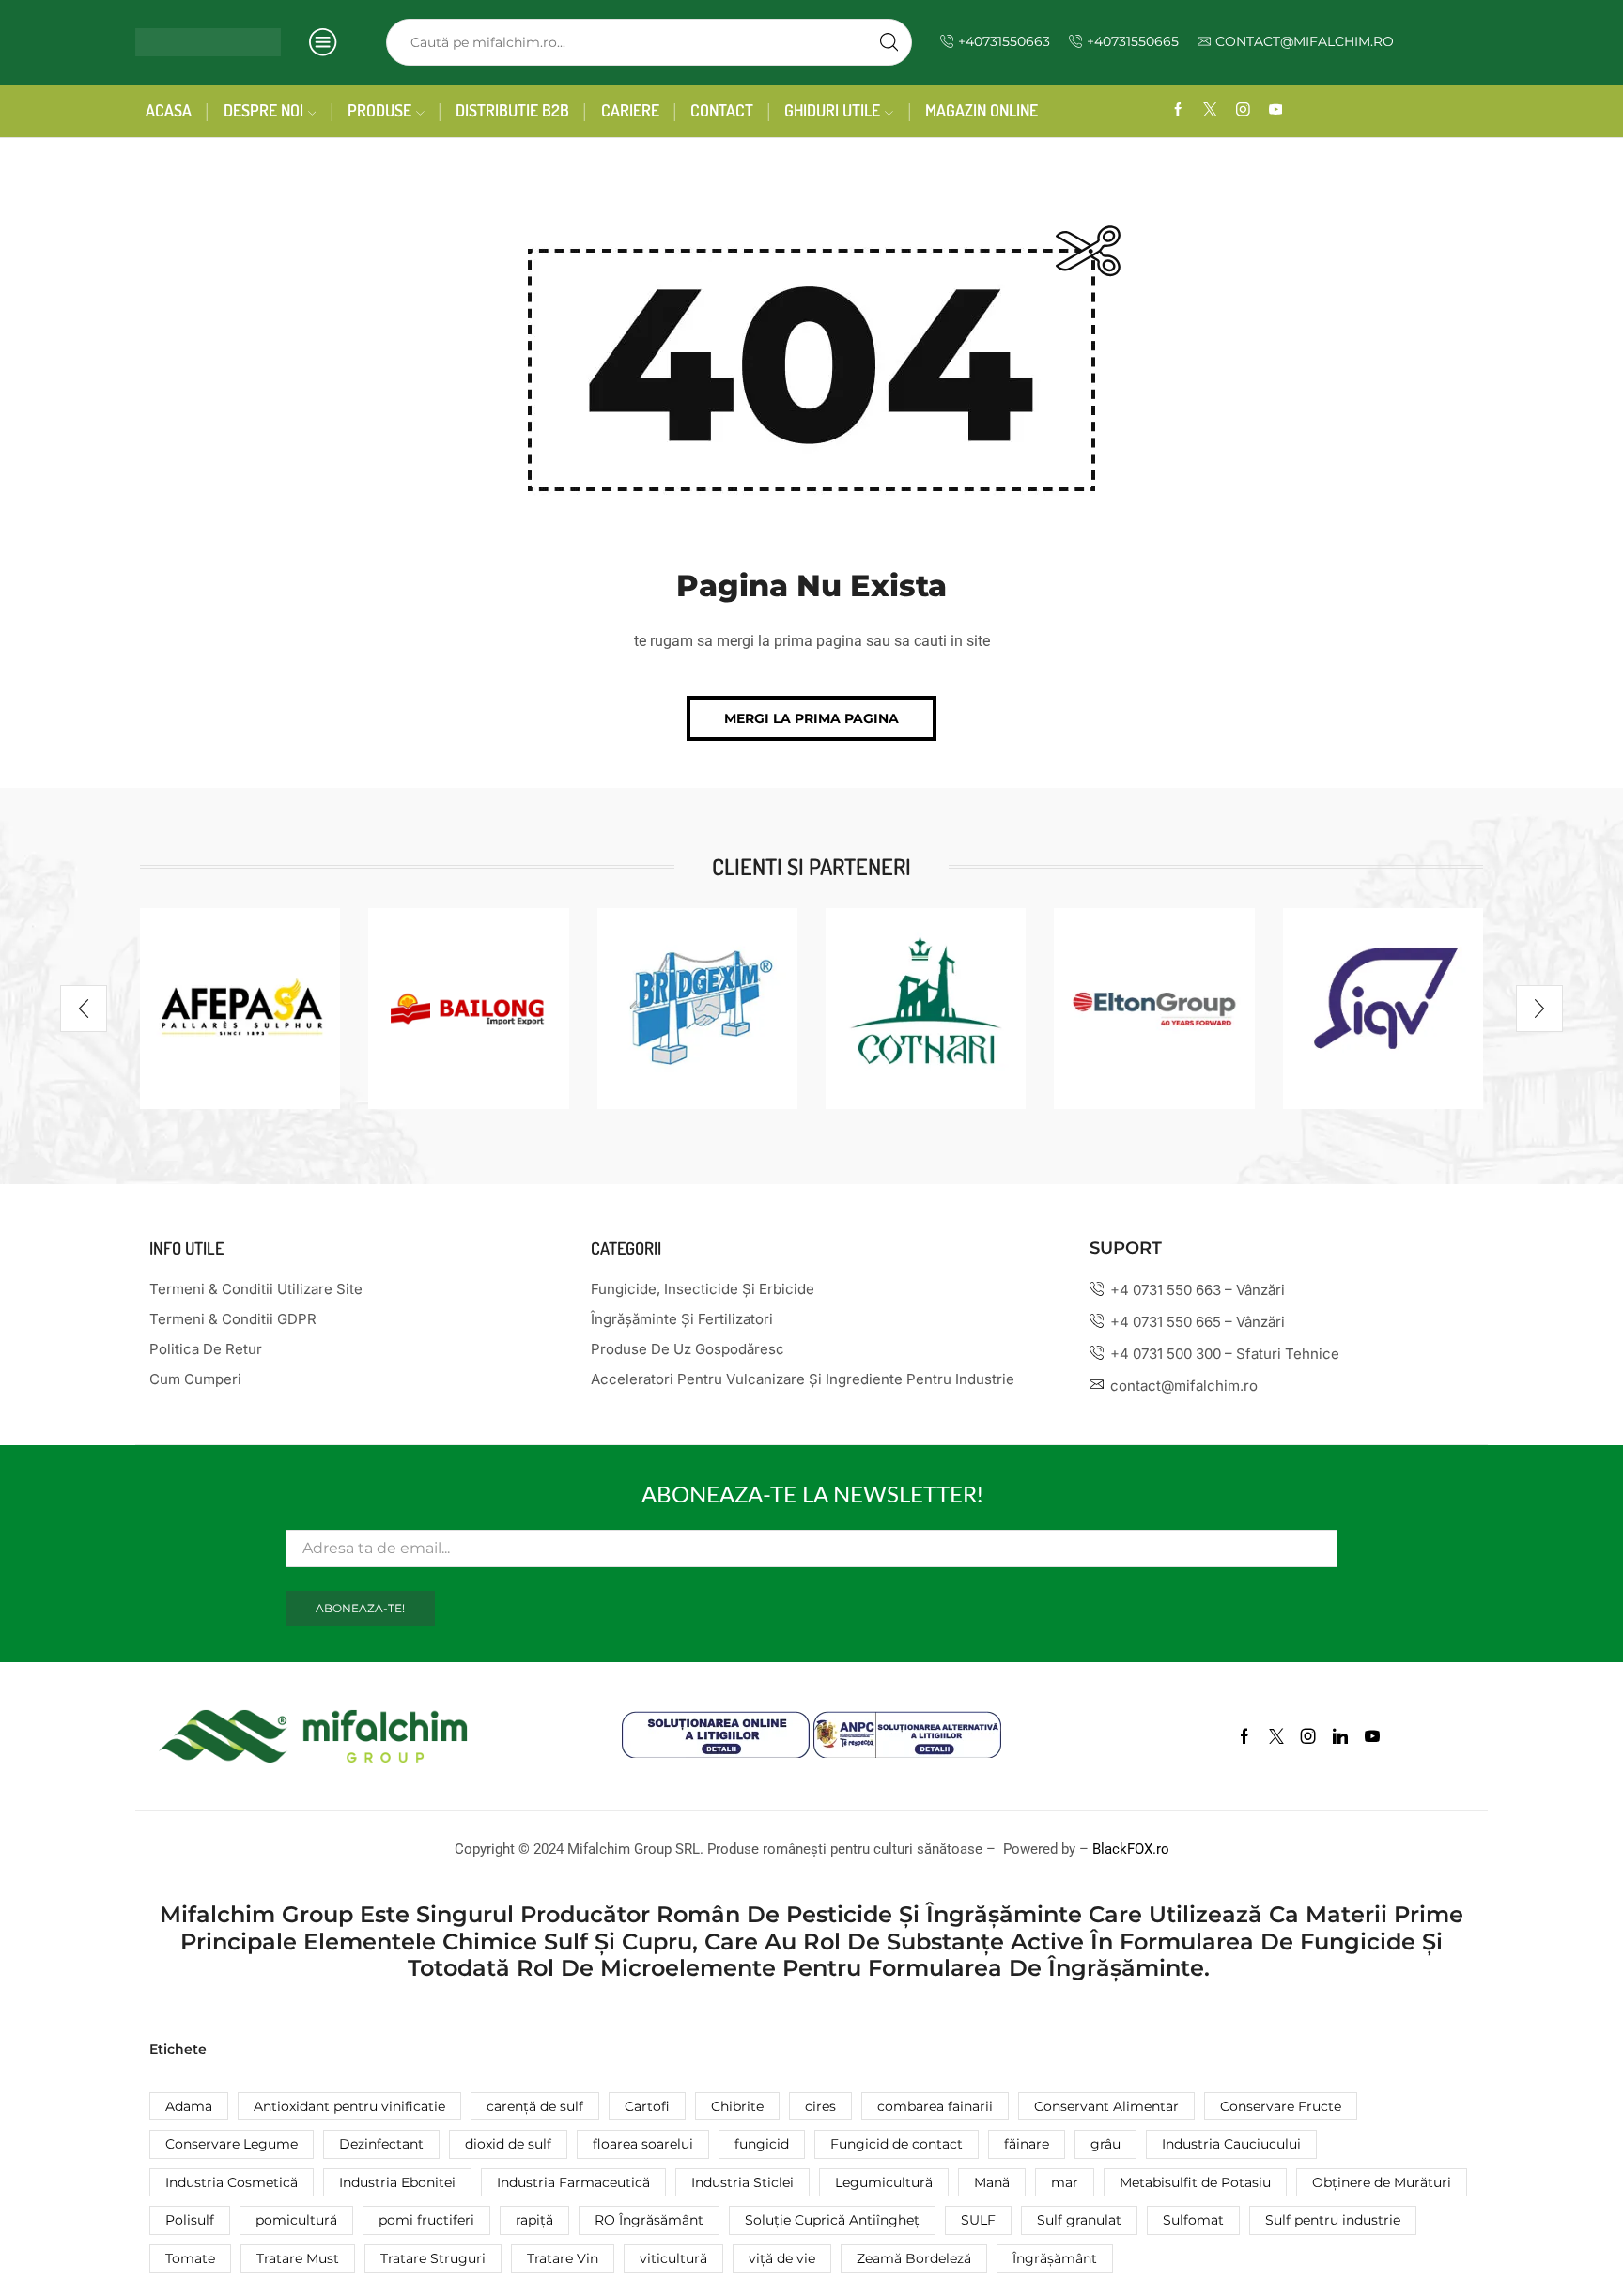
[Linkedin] (1340, 1736)
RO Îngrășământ (649, 2220)
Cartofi (647, 2106)
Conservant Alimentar (1106, 2106)
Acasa (169, 110)
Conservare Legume (232, 2144)
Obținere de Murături (1382, 2182)
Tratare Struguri (433, 2258)
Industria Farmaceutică (573, 2182)
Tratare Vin (563, 2258)
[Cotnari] (926, 1008)
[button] (811, 718)
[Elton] (1154, 1008)
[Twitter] (1210, 110)
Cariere (630, 110)
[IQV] (1383, 1008)
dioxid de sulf (508, 2144)
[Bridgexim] (697, 1008)
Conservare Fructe (1281, 2106)
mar (1065, 2182)
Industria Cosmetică (232, 2182)
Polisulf (190, 2220)
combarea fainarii (935, 2106)
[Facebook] (1178, 110)
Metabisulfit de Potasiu (1195, 2182)
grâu (1105, 2144)
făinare (1027, 2144)
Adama (189, 2106)
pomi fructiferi (426, 2220)
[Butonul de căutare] (889, 42)
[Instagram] (1243, 110)
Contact (722, 110)
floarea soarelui (643, 2144)
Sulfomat (1193, 2220)
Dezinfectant (381, 2144)
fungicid (762, 2144)
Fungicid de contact (897, 2144)
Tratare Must (298, 2258)
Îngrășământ (1055, 2258)
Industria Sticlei (742, 2182)
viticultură (673, 2258)
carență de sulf (535, 2106)
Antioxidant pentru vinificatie (349, 2106)
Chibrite (737, 2106)
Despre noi (263, 110)
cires (820, 2106)
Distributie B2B (512, 110)
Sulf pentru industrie (1333, 2220)
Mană (992, 2182)
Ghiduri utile (832, 110)
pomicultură (296, 2220)
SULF (978, 2220)
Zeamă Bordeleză (914, 2258)
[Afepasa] (240, 1008)
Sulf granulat (1079, 2220)
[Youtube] (1276, 110)
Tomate (190, 2258)
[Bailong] (468, 1008)
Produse (379, 110)
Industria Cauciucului (1231, 2144)
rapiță (534, 2220)
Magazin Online (982, 110)
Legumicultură (884, 2182)
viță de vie (782, 2258)
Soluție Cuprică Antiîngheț (832, 2220)
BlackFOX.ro (1131, 1849)
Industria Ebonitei (397, 2182)
